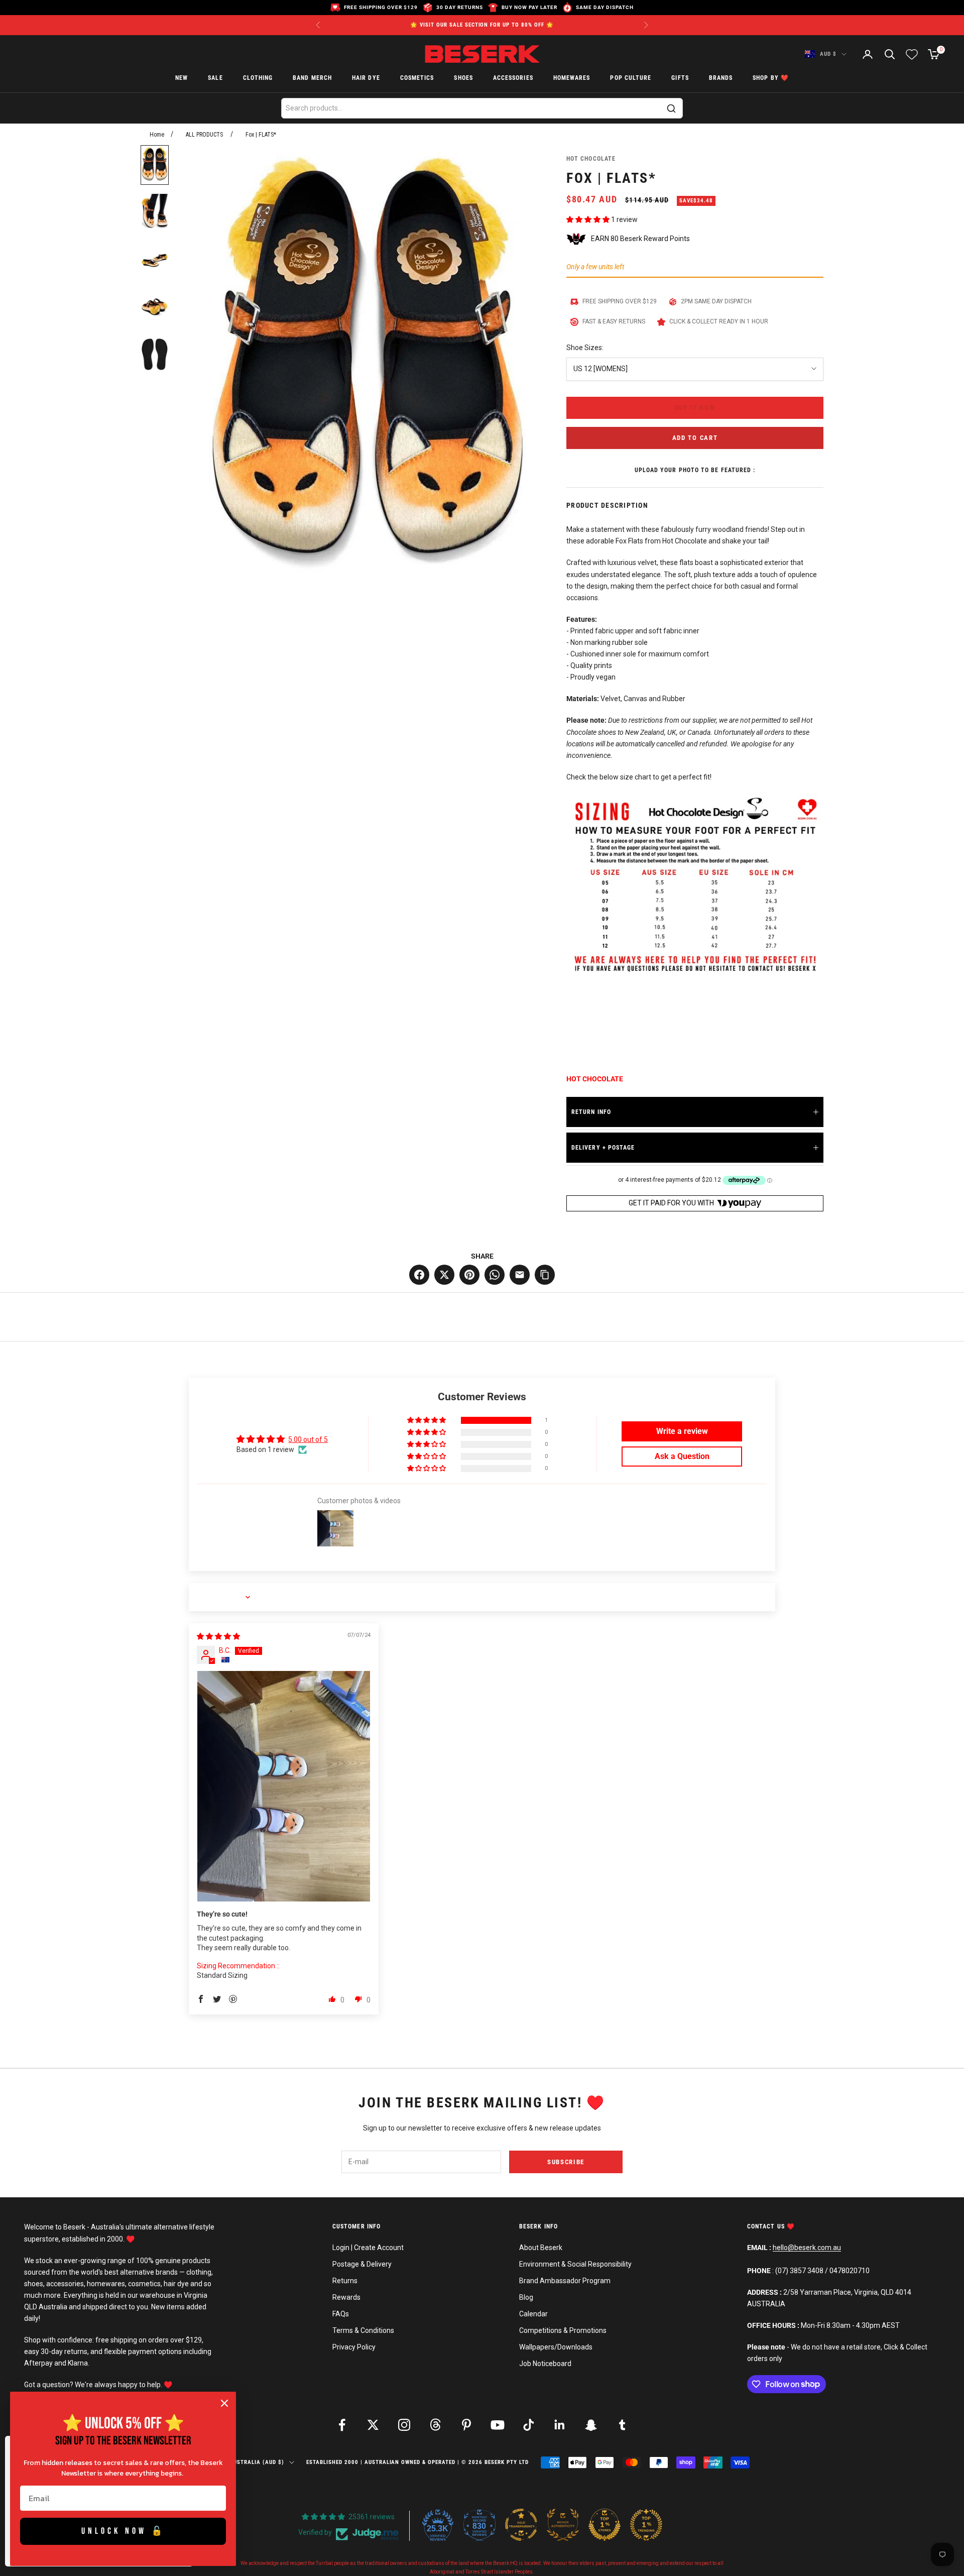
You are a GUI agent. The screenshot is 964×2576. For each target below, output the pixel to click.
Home (157, 135)
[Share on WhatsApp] (495, 1275)
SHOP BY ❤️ (771, 78)
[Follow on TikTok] (529, 2425)
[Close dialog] (224, 2403)
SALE (215, 78)
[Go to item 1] (155, 165)
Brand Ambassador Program (565, 2281)
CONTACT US (767, 2226)
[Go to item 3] (155, 260)
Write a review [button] (682, 1431)
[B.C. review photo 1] (284, 1786)
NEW (182, 78)
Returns (345, 2281)
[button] (589, 219)
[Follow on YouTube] (498, 2425)
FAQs (341, 2314)
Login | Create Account (368, 2248)
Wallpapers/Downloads (556, 2347)
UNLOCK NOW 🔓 (123, 2531)
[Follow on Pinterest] (466, 2425)
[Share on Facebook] (419, 1275)
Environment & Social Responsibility (575, 2264)
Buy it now (695, 408)
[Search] (671, 108)
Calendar (533, 2314)
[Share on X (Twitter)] (444, 1275)
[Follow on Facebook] (342, 2425)
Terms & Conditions (363, 2330)
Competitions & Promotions (563, 2330)
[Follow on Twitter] (373, 2425)
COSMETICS (417, 78)
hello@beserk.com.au (807, 2248)
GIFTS (680, 78)
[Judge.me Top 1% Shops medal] (605, 2525)
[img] (218, 1636)
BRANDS (721, 78)
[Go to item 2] (155, 212)
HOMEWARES (572, 78)
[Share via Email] (520, 1275)
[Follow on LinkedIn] (560, 2425)
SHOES (463, 78)
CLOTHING (258, 78)
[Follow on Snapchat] (591, 2425)
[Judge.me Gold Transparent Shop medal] (521, 2525)
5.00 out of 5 (308, 1439)
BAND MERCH (312, 78)
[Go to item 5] (155, 354)
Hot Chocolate (591, 159)
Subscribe (566, 2162)
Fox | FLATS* (261, 135)
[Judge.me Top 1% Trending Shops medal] (646, 2525)
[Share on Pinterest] (469, 1275)
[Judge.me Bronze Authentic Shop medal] (563, 2525)
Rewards (346, 2297)
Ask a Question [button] (682, 1456)
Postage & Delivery (362, 2264)
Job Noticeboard (545, 2364)
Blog (526, 2297)
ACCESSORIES (513, 78)
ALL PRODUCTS (204, 135)
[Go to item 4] (155, 307)
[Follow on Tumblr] (622, 2425)
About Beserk (541, 2248)
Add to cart (695, 438)
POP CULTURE (631, 78)
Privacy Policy (354, 2347)
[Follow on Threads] (435, 2425)
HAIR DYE (366, 78)
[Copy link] (545, 1275)
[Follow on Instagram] (404, 2425)
